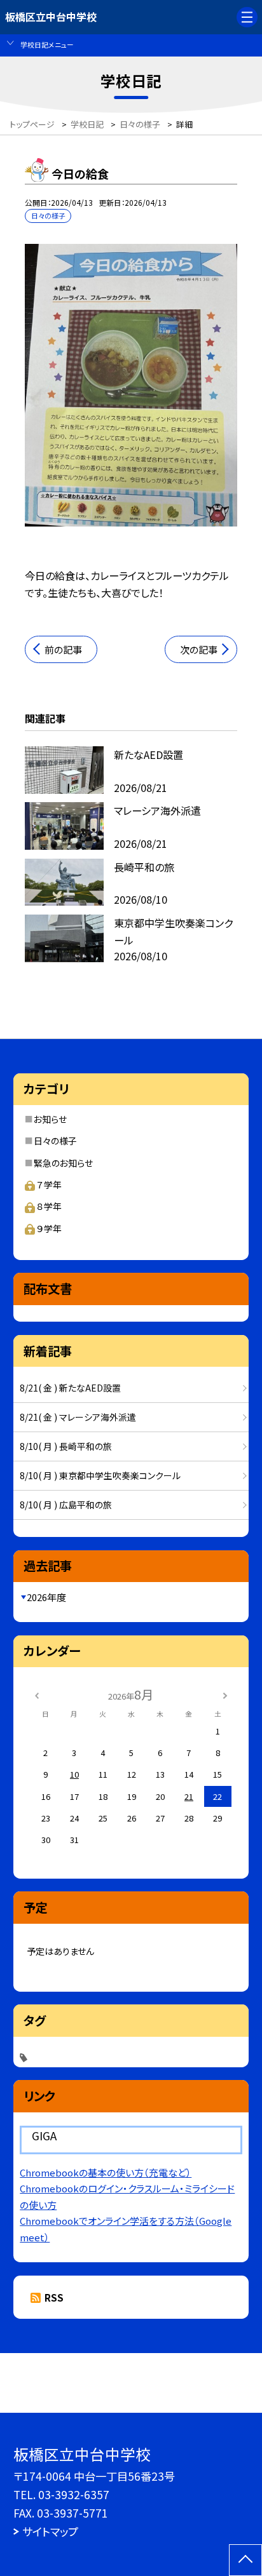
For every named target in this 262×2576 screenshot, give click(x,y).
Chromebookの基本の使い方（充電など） (106, 2172)
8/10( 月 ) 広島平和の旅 (66, 1505)
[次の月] (225, 1694)
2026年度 (46, 1597)
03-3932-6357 (74, 2494)
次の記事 (199, 649)
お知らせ (50, 1119)
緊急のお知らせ (63, 1163)
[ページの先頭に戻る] (245, 2560)
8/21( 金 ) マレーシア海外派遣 (78, 1417)
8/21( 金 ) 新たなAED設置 (70, 1388)
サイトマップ (50, 2531)
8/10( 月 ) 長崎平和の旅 (66, 1446)
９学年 (49, 1228)
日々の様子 (55, 1141)
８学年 (49, 1206)
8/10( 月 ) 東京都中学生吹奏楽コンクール (100, 1475)
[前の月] (37, 1694)
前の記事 (63, 649)
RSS (54, 2298)
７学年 (49, 1184)
